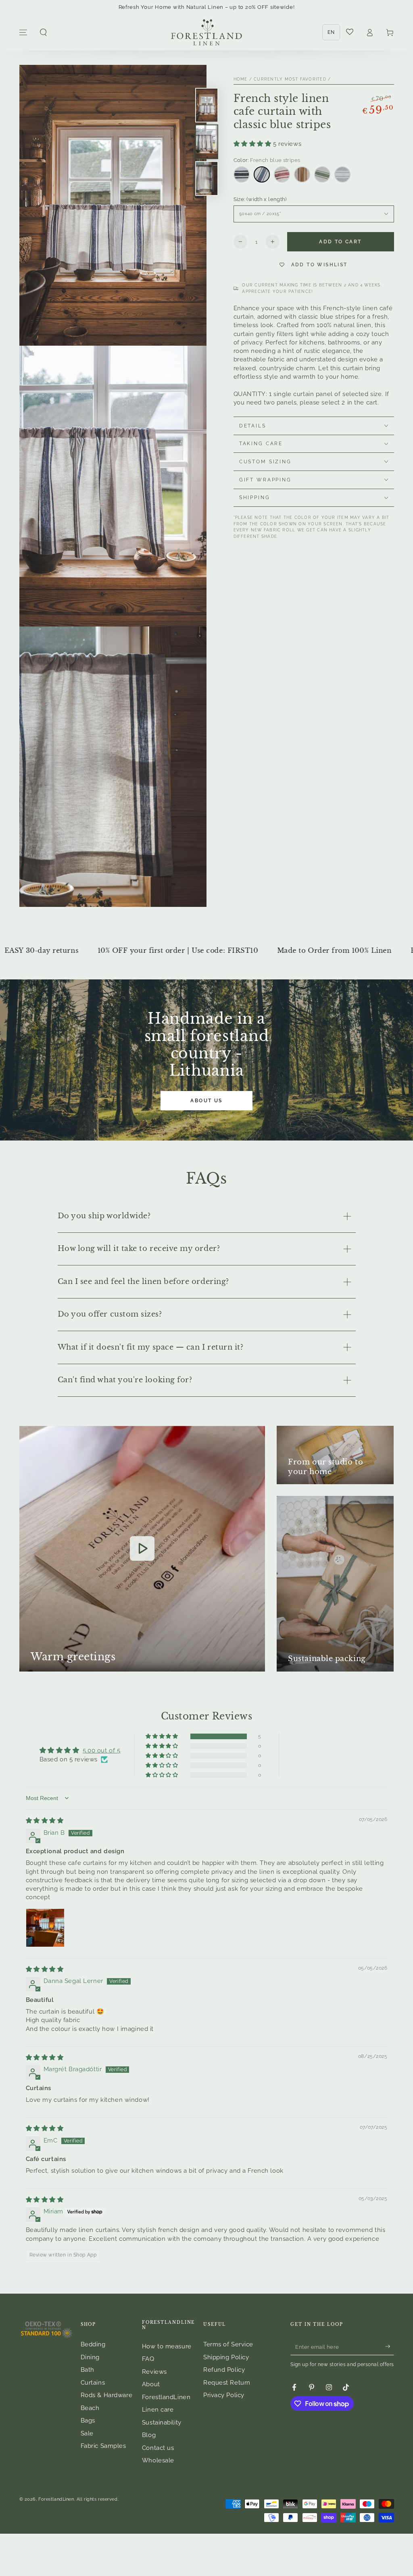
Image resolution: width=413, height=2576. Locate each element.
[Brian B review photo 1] (45, 1928)
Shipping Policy (226, 2357)
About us (206, 1101)
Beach (90, 2408)
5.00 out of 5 (101, 1751)
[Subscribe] (390, 2346)
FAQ (148, 2359)
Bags (88, 2420)
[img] (45, 1821)
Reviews (154, 2372)
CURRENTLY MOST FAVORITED (290, 79)
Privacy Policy (224, 2395)
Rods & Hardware (107, 2395)
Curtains (93, 2383)
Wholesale (158, 2460)
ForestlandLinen (56, 2499)
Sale (87, 2433)
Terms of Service (228, 2344)
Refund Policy (224, 2370)
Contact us (158, 2448)
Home (241, 79)
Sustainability (162, 2423)
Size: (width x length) (260, 199)
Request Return (227, 2383)
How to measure (167, 2346)
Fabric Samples (103, 2446)
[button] (43, 33)
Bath (88, 2370)
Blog (149, 2435)
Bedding (93, 2344)
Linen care (158, 2410)
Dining (90, 2357)
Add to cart (340, 242)
